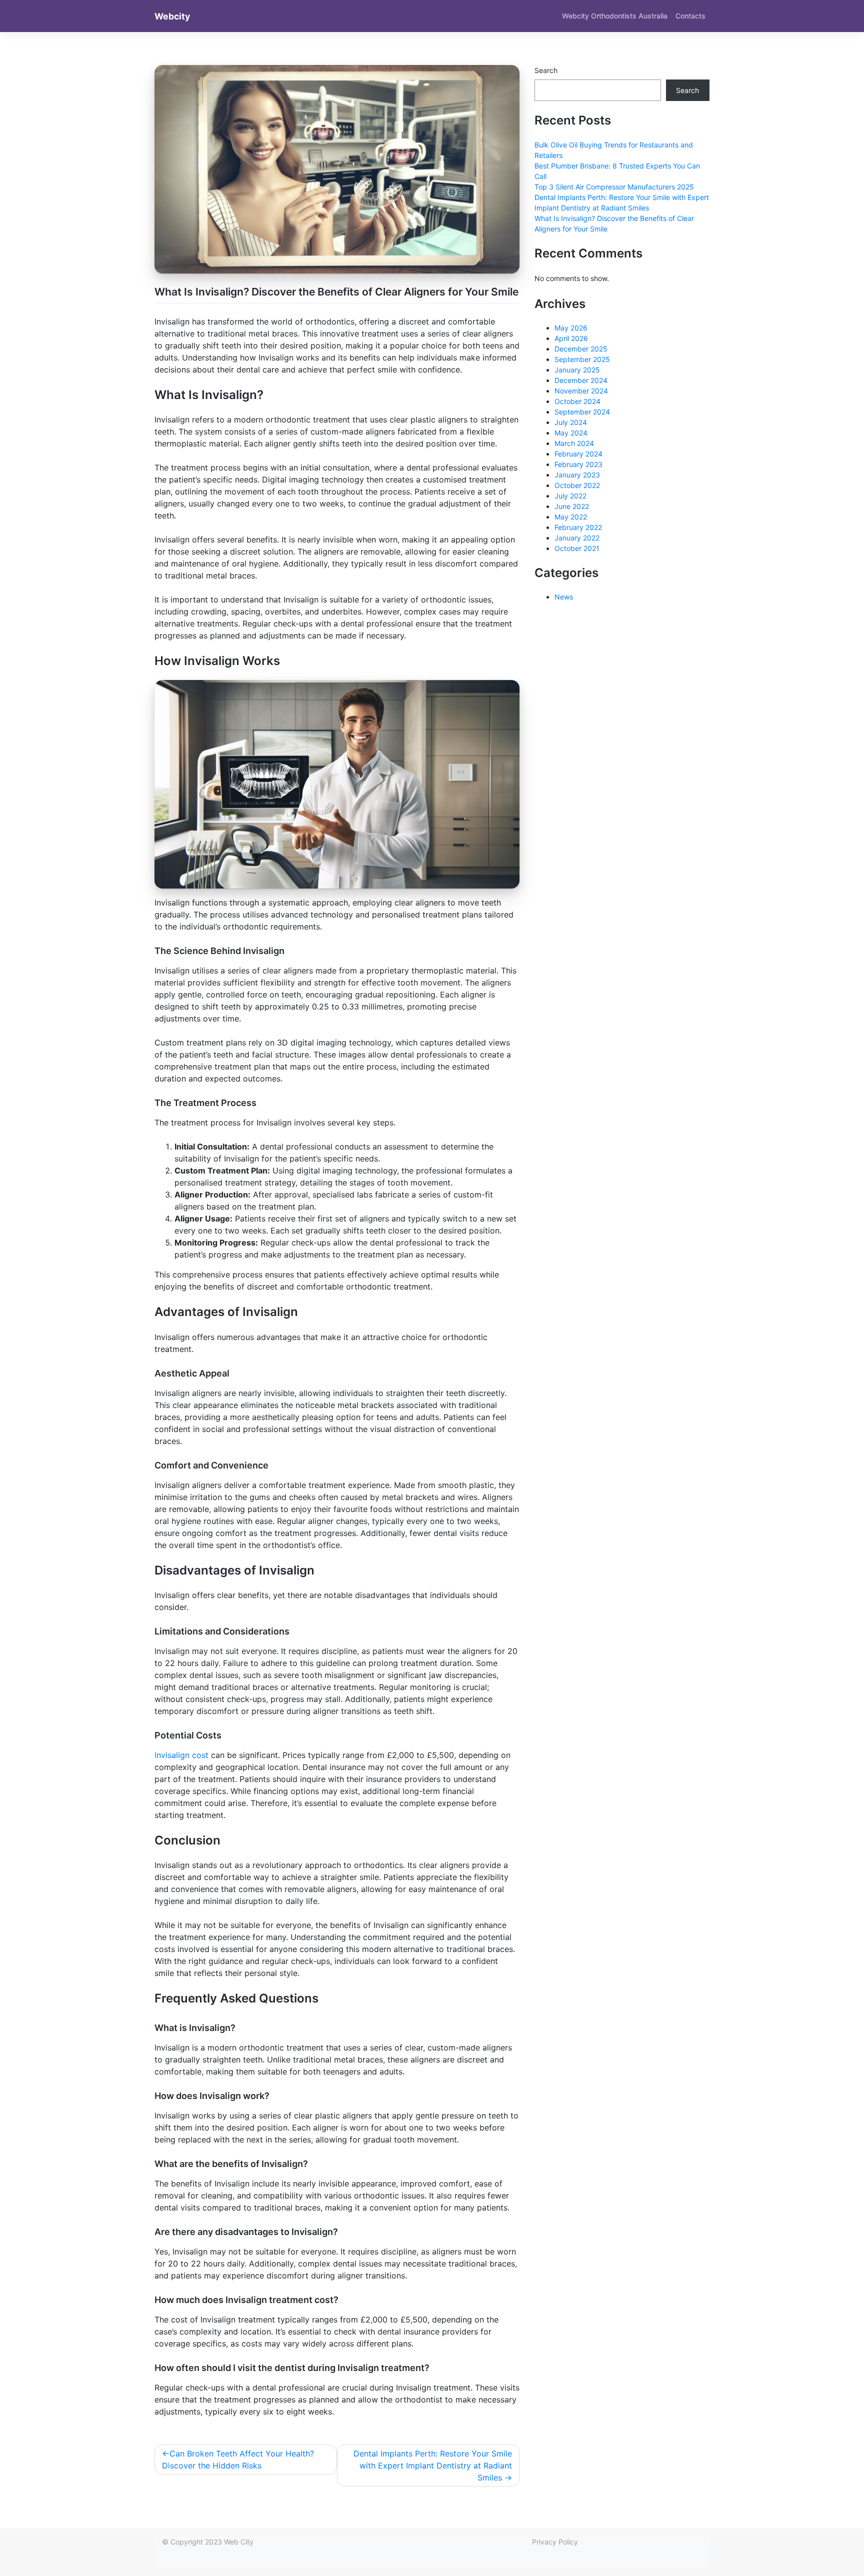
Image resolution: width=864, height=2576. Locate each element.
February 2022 (578, 527)
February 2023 (578, 464)
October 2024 (577, 401)
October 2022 (577, 485)
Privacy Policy (555, 2542)
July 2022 (570, 496)
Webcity (172, 16)
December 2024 (581, 380)
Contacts (690, 16)
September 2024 (582, 412)
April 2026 (571, 338)
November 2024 (581, 391)
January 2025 (577, 370)
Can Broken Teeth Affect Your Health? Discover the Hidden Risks (238, 2459)
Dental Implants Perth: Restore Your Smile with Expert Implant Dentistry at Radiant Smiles (433, 2465)
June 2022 (572, 506)
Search (546, 70)
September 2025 (582, 359)
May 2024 (571, 433)
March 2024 (574, 443)
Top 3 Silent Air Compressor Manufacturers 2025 (614, 187)
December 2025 (581, 349)
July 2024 (571, 422)
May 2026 (571, 328)
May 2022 (571, 517)
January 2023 (577, 475)
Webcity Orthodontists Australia (615, 16)
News (564, 597)
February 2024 (578, 454)
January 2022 (577, 538)
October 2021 (577, 548)
